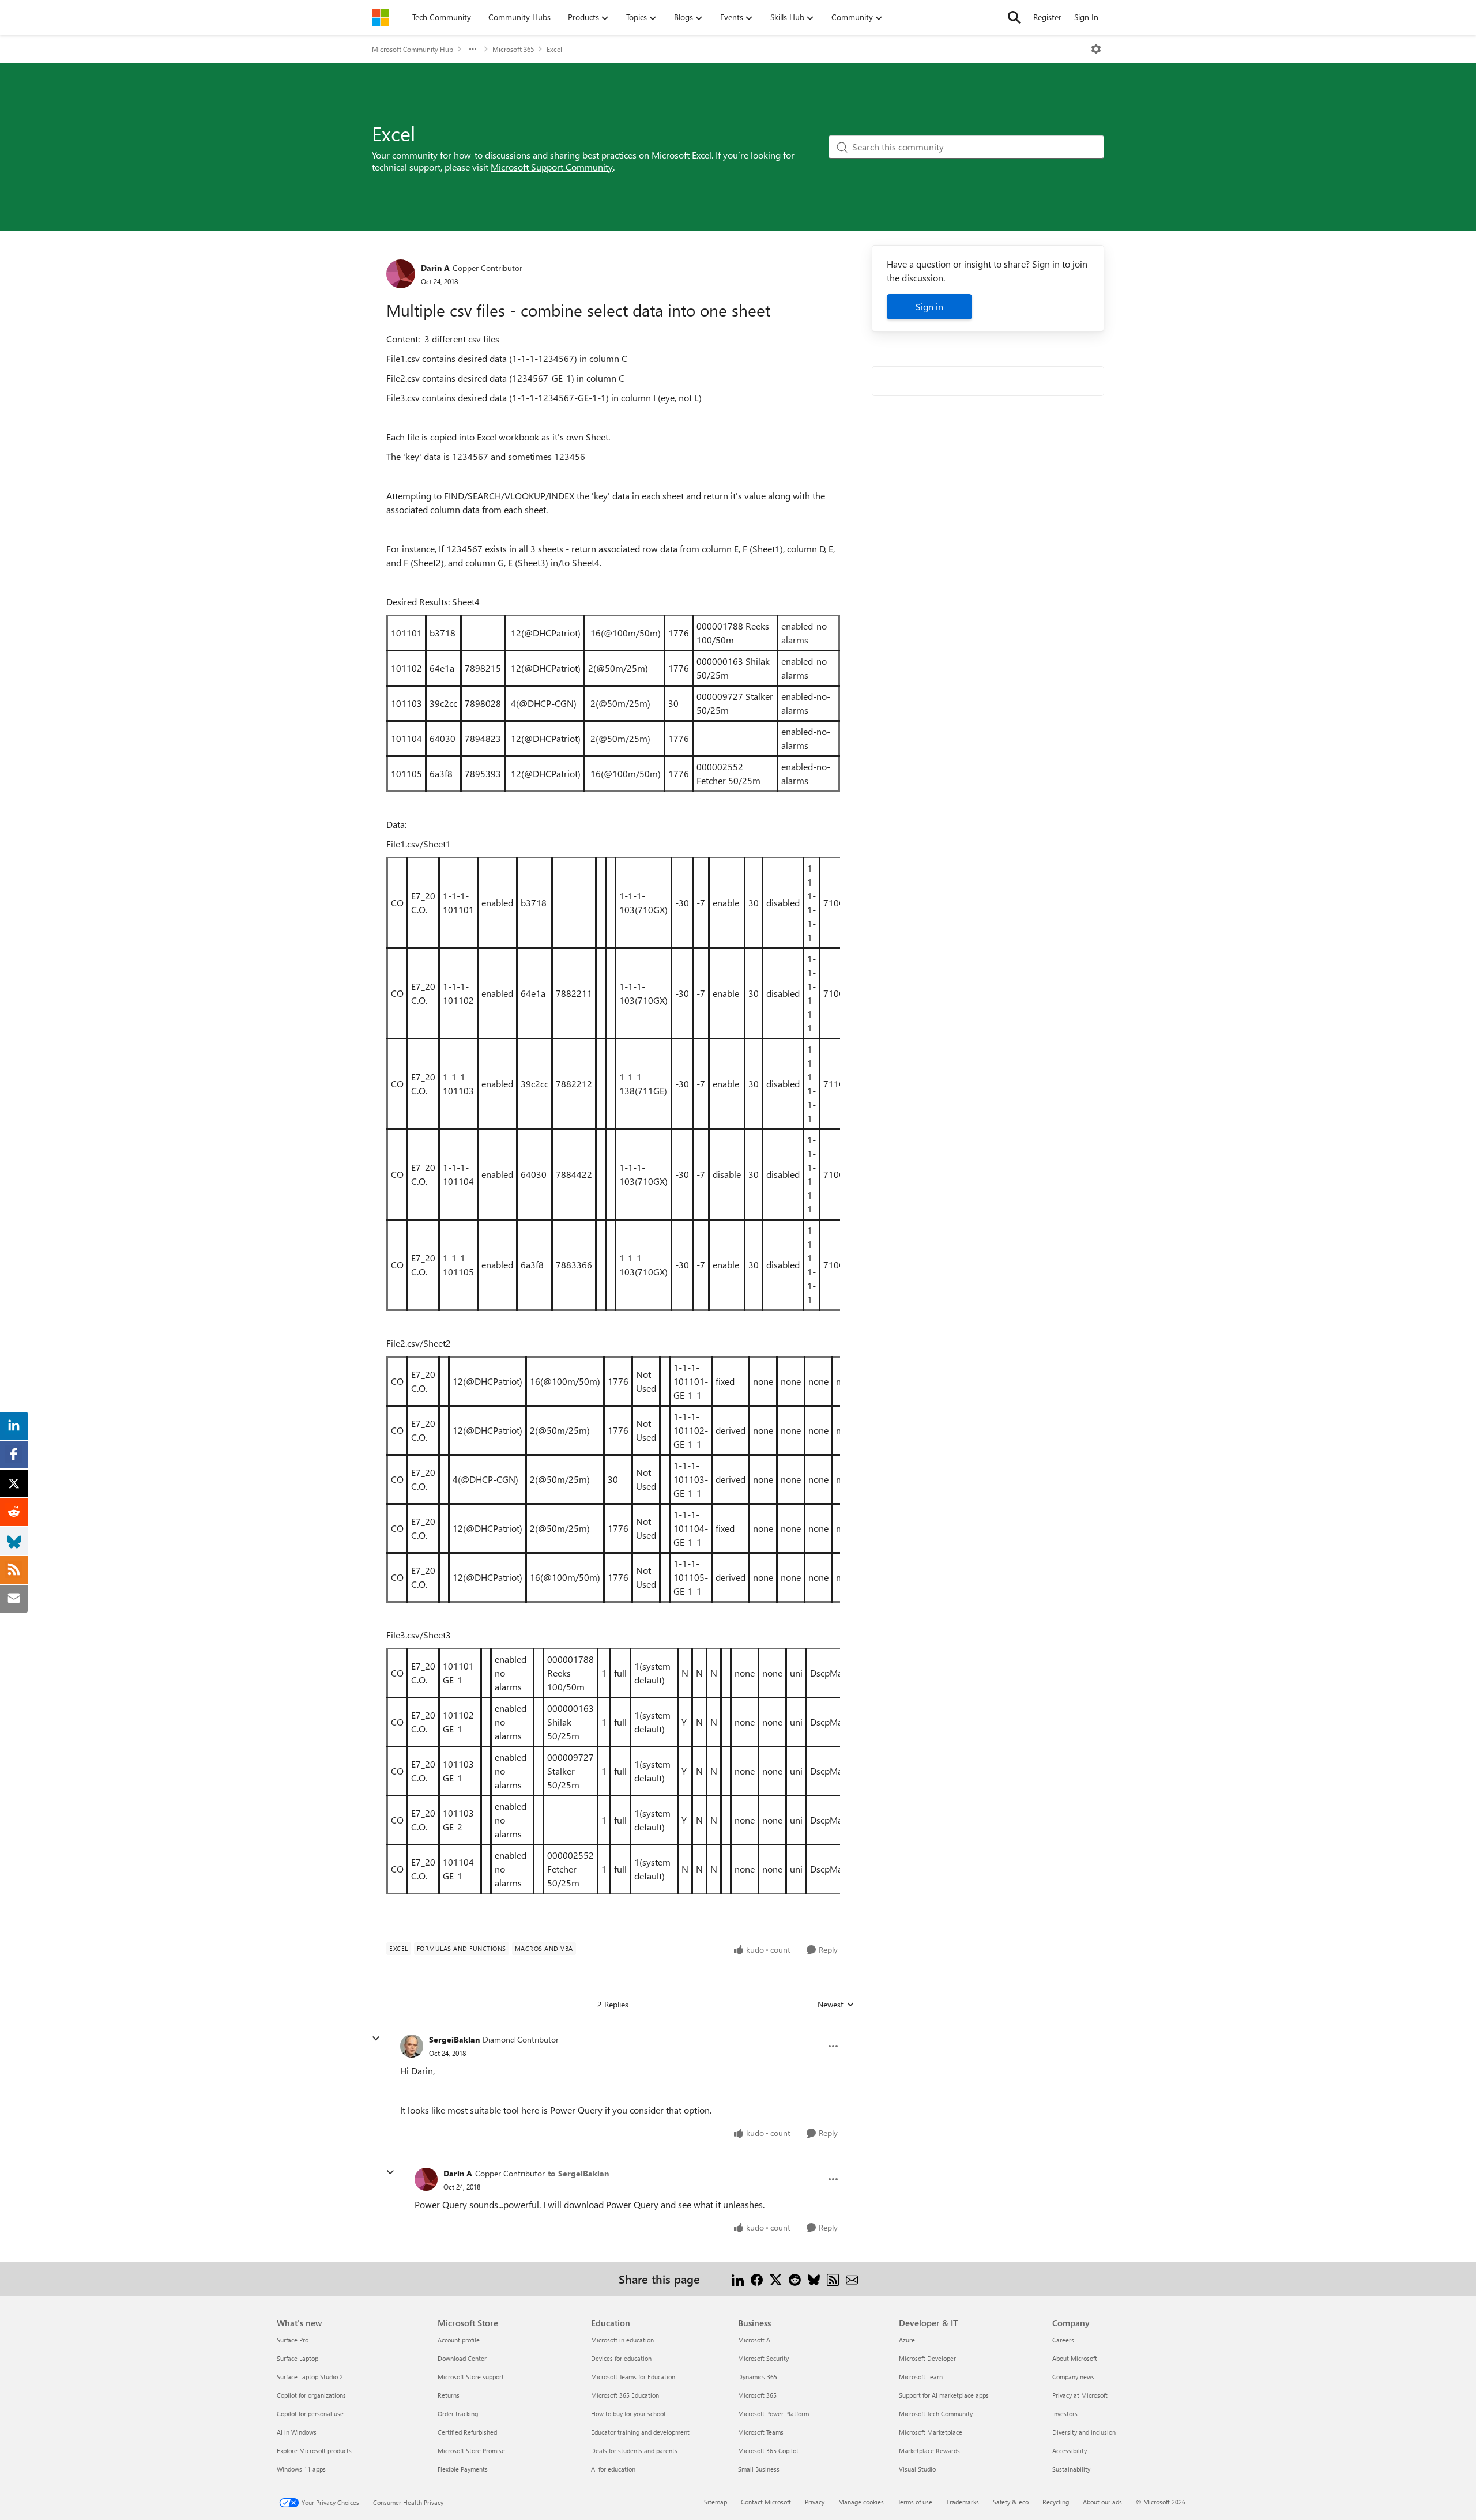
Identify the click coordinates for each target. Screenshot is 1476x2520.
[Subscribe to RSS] (833, 2279)
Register (1047, 17)
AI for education (613, 2469)
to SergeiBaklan (578, 2173)
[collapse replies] (376, 2039)
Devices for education (621, 2358)
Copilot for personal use (310, 2414)
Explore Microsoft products (314, 2451)
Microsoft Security (763, 2358)
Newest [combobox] (836, 2005)
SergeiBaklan (454, 2039)
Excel (554, 49)
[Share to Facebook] (757, 2279)
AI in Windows (297, 2432)
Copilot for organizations (311, 2395)
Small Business (759, 2469)
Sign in (929, 306)
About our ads (1102, 2502)
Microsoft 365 (513, 49)
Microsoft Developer (927, 2358)
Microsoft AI (755, 2340)
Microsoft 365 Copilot (768, 2451)
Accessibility (1070, 2451)
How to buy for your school (628, 2414)
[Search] (1014, 17)
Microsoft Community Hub (413, 49)
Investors (1065, 2414)
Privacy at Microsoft (1080, 2395)
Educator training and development (640, 2432)
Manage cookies (861, 2502)
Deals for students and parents (634, 2451)
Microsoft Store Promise (471, 2451)
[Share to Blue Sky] (814, 2279)
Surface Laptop (298, 2358)
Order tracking (458, 2414)
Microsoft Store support (471, 2377)
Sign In (1086, 17)
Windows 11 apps (301, 2469)
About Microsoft (1075, 2358)
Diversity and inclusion (1084, 2432)
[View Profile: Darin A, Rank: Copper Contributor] (401, 274)
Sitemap (716, 2502)
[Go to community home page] (381, 17)
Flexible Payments (463, 2469)
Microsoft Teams (761, 2432)
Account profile (459, 2340)
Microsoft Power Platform (773, 2414)
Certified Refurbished (467, 2432)
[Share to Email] (852, 2279)
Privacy (815, 2502)
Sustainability (1071, 2469)
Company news (1073, 2377)
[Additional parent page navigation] (473, 49)
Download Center (462, 2358)
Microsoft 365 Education (625, 2395)
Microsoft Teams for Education (633, 2377)
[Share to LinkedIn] (738, 2279)
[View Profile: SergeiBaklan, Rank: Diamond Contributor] (412, 2046)
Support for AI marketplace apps (944, 2395)
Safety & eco (1011, 2502)
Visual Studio (917, 2469)
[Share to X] (776, 2279)
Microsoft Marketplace (931, 2432)
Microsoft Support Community (552, 167)
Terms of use (915, 2502)
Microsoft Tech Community (936, 2414)
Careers (1063, 2340)
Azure (907, 2340)
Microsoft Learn (921, 2377)
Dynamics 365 (758, 2377)
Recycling (1056, 2502)
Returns (449, 2395)
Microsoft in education (622, 2340)
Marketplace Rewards (929, 2451)
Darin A (435, 268)
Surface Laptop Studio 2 (310, 2377)
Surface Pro (293, 2340)
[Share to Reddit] (795, 2279)
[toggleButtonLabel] (1096, 49)
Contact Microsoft (766, 2502)
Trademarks (963, 2502)
